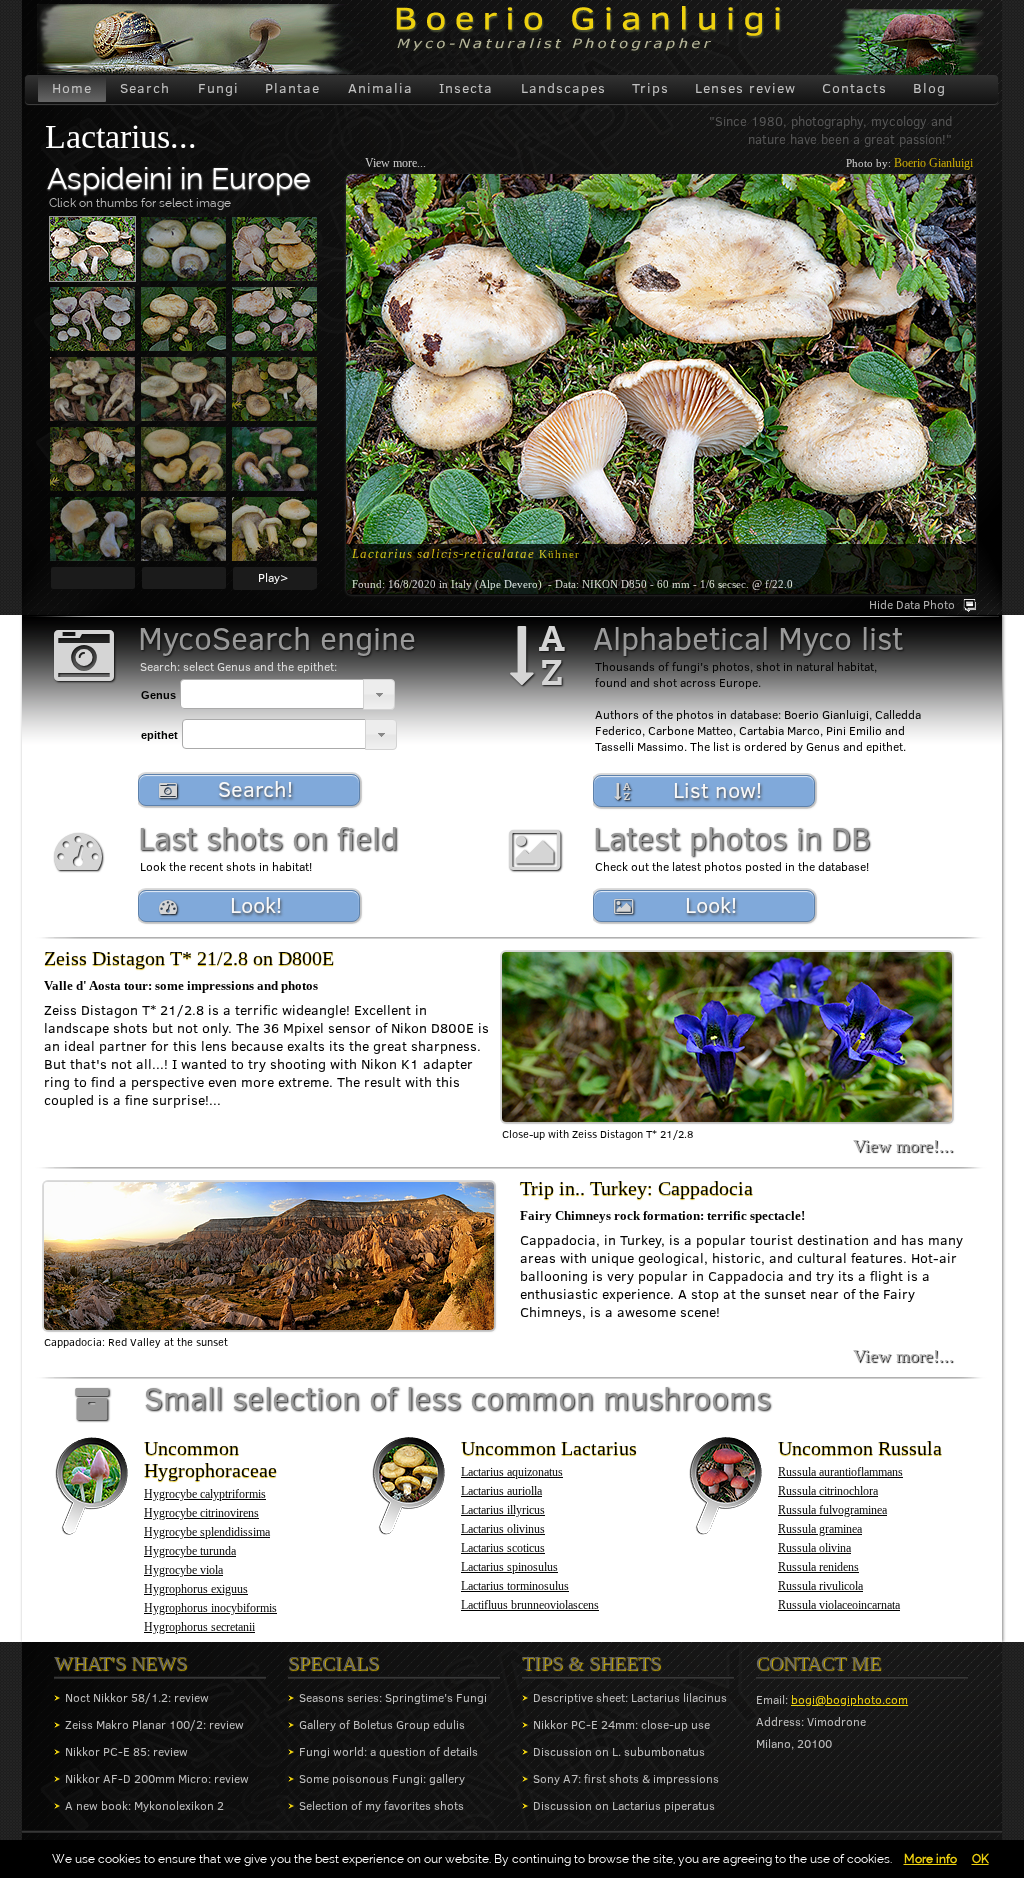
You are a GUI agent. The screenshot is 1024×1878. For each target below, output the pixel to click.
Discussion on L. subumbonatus (619, 1751)
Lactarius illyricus (503, 1510)
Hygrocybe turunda (190, 1551)
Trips (650, 88)
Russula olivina (814, 1548)
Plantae (292, 88)
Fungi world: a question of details (388, 1751)
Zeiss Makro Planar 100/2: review (154, 1724)
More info (930, 1859)
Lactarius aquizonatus (512, 1472)
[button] (379, 694)
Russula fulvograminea (832, 1510)
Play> (273, 577)
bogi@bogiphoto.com (849, 1699)
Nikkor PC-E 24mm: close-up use (621, 1724)
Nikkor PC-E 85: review (126, 1751)
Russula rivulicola (820, 1586)
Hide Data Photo (912, 604)
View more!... (903, 1146)
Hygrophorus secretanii (199, 1627)
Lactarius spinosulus (509, 1567)
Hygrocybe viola (183, 1570)
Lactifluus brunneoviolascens (530, 1605)
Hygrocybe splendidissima (207, 1532)
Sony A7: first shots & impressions (626, 1778)
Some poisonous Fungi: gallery (382, 1778)
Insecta (466, 88)
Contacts (854, 88)
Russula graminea (820, 1529)
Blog (929, 88)
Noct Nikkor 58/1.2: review (137, 1697)
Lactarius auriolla (501, 1491)
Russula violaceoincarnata (839, 1605)
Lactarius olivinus (503, 1529)
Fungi (218, 88)
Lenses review (745, 88)
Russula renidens (818, 1567)
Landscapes (563, 88)
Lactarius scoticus (503, 1548)
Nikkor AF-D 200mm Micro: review (157, 1778)
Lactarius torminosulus (515, 1586)
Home (72, 88)
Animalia (380, 88)
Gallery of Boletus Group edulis (382, 1724)
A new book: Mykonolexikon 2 (144, 1805)
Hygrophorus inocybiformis (210, 1608)
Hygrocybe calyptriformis (205, 1494)
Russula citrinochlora (828, 1491)
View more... (395, 163)
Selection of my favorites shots (381, 1805)
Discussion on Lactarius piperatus (624, 1805)
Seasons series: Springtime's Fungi (393, 1697)
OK (980, 1859)
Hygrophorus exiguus (196, 1589)
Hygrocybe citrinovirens (201, 1513)
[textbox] (272, 694)
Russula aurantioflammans (840, 1472)
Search (145, 88)
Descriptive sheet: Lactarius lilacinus (630, 1697)
